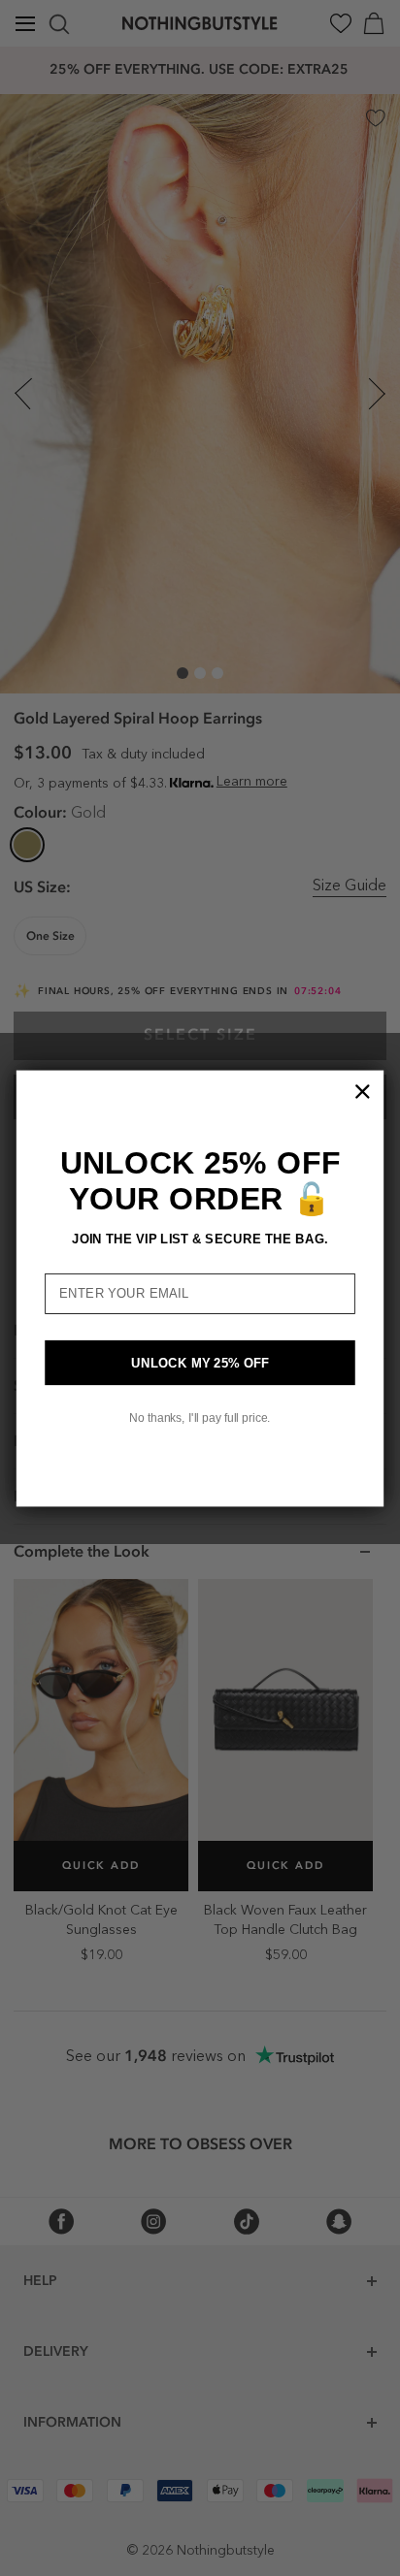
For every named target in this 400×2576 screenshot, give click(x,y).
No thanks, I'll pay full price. (200, 1417)
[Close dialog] (362, 1091)
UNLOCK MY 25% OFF (200, 1362)
